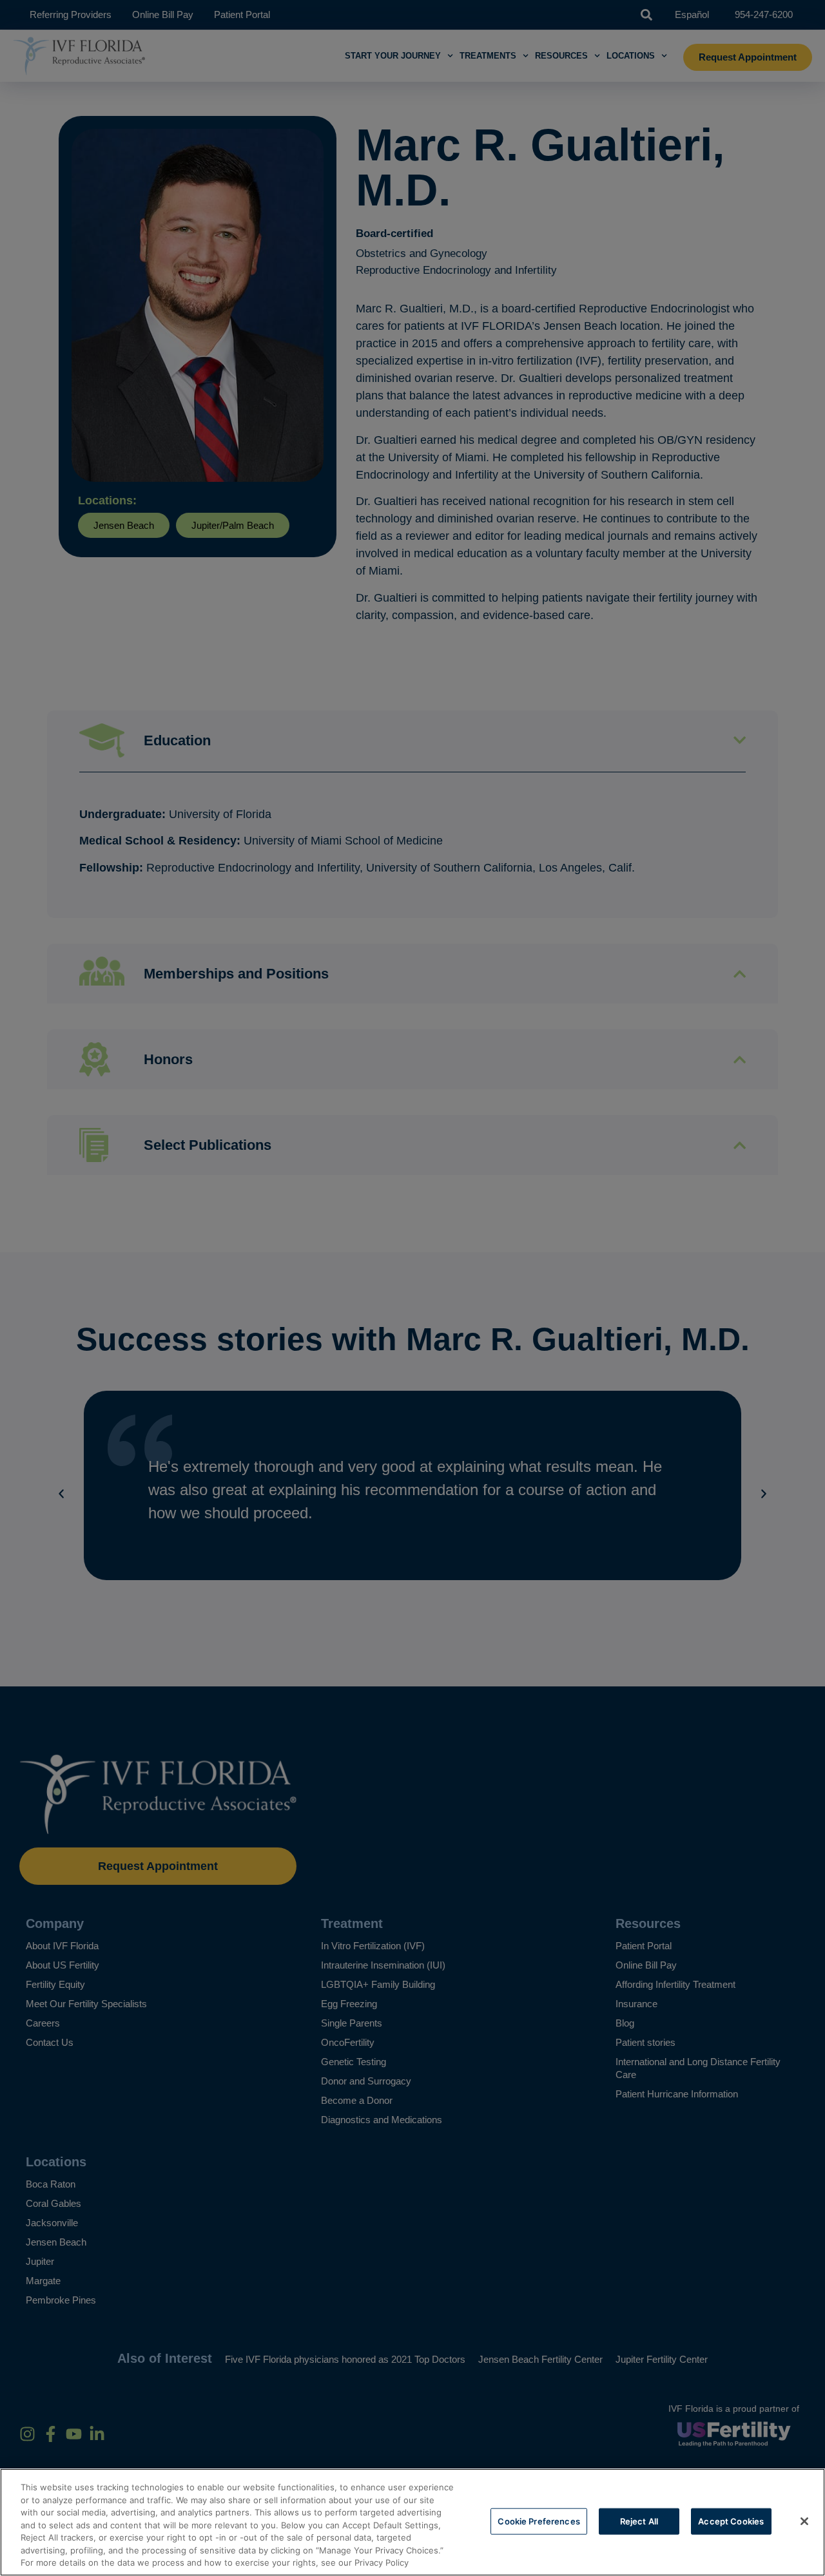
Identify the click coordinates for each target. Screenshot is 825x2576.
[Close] (804, 2521)
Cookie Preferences (539, 2521)
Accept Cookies (731, 2521)
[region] (412, 2522)
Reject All (639, 2521)
